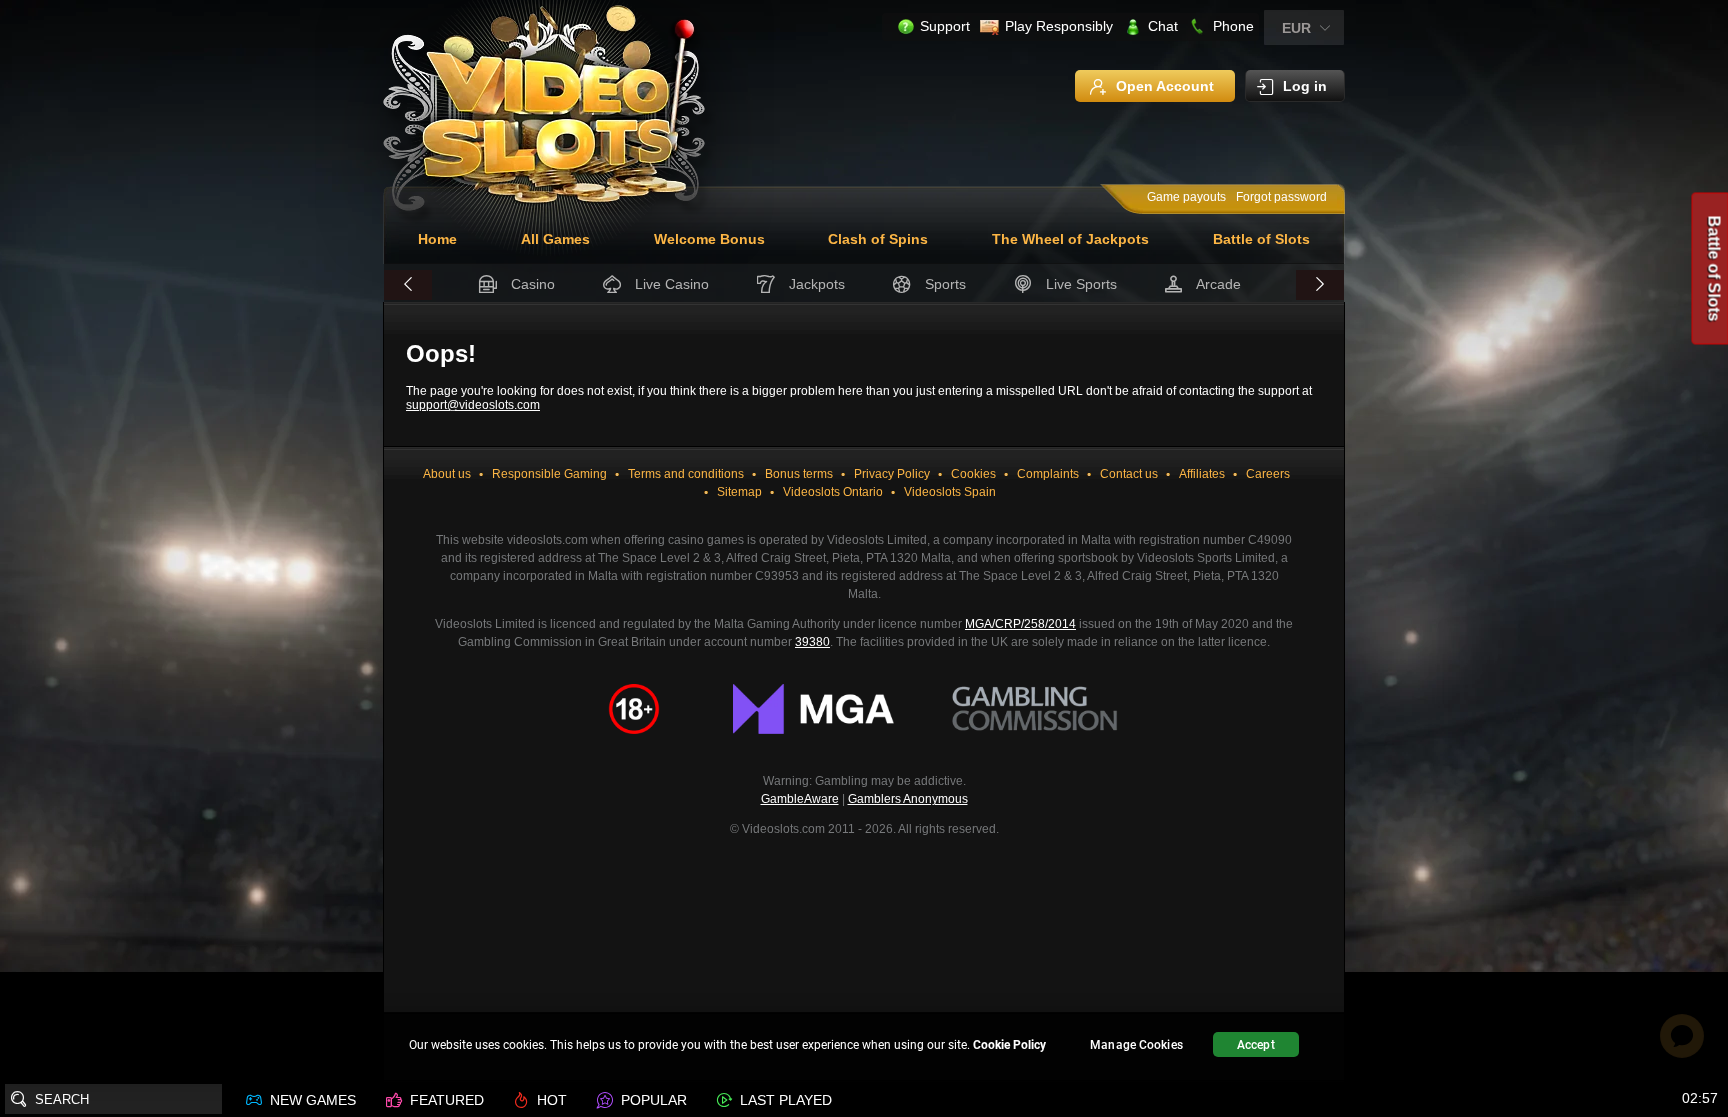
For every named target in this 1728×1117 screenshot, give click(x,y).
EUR (1296, 28)
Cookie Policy (1009, 1045)
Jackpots (817, 284)
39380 (812, 642)
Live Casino (672, 284)
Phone (1233, 26)
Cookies (973, 474)
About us (447, 474)
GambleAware (800, 799)
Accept (1256, 1045)
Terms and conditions (686, 474)
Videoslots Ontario (833, 492)
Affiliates (1202, 474)
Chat (1163, 26)
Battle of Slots (1261, 239)
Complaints (1048, 474)
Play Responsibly (1059, 26)
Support (945, 26)
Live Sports (1081, 284)
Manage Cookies (1136, 1045)
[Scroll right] (1320, 285)
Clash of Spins (878, 239)
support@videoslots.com (473, 405)
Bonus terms (799, 474)
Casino (533, 284)
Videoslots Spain (950, 492)
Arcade (1218, 284)
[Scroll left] (408, 285)
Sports (945, 284)
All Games (555, 239)
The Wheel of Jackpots (1070, 239)
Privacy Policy (892, 474)
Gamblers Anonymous (908, 799)
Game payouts (1186, 197)
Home (437, 239)
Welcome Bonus (709, 239)
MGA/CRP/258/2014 (1020, 624)
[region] (864, 1047)
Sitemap (739, 492)
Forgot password (1281, 197)
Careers (1268, 474)
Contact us (1129, 474)
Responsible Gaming (549, 474)
